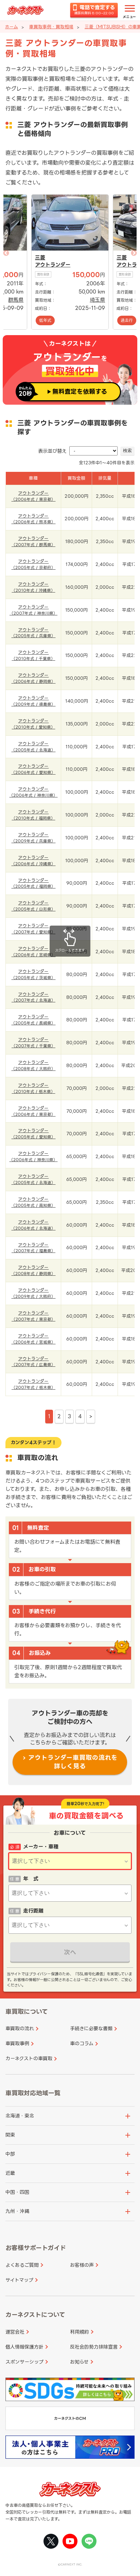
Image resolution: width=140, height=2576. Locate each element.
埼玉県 (97, 300)
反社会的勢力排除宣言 (94, 2347)
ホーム (12, 27)
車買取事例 (17, 2043)
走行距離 (33, 1911)
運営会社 (15, 2332)
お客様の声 (82, 2265)
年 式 (31, 1879)
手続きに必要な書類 (91, 2028)
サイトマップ (19, 2280)
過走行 (127, 320)
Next (111, 262)
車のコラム (82, 2043)
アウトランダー (53, 265)
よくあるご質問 (22, 2265)
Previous (29, 262)
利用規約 (80, 2332)
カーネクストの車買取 (29, 2058)
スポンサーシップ (24, 2362)
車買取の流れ (20, 2028)
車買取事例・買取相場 (51, 27)
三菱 (40, 258)
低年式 (45, 320)
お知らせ (79, 2362)
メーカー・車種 (41, 1847)
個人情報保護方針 (24, 2347)
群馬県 (16, 300)
